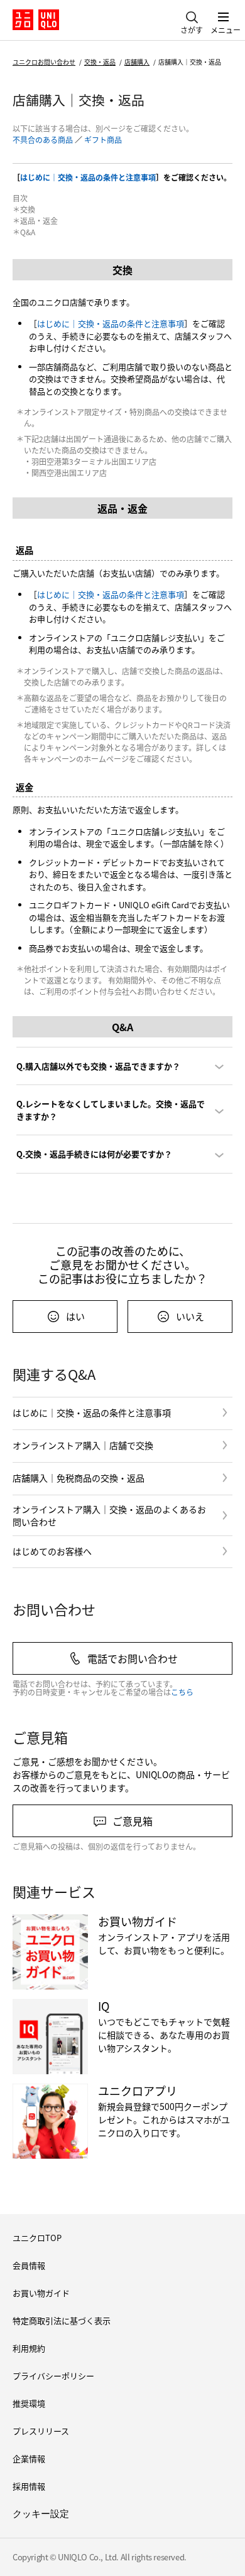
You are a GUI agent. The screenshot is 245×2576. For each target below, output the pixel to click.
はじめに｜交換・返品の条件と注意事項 (88, 177)
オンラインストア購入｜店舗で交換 (83, 1445)
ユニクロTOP (37, 2238)
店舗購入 (137, 62)
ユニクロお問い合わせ (44, 62)
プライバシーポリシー (53, 2376)
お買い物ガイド (41, 2293)
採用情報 (29, 2486)
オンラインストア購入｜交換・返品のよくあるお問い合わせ (109, 1515)
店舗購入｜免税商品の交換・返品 (79, 1478)
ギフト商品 (103, 140)
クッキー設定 (41, 2514)
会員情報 (29, 2265)
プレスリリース (41, 2431)
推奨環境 (29, 2403)
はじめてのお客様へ (52, 1551)
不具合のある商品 (43, 140)
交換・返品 (100, 62)
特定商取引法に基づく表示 (62, 2320)
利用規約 (29, 2348)
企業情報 (29, 2458)
